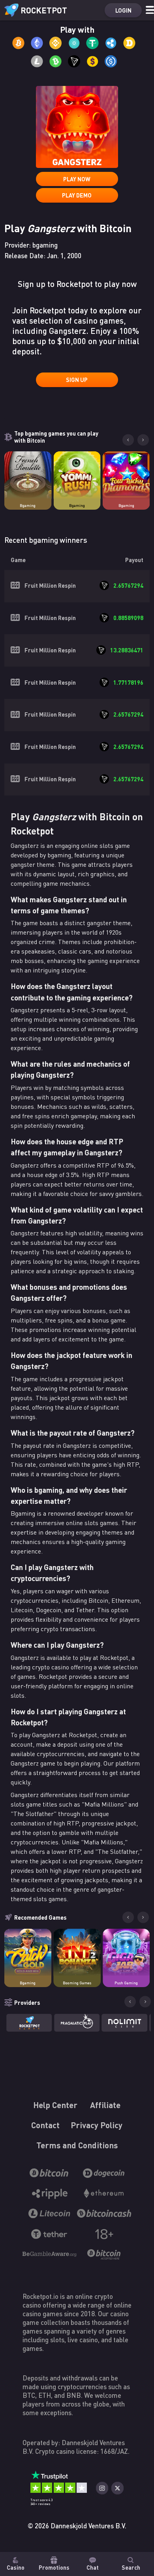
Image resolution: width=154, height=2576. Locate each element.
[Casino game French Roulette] (28, 475)
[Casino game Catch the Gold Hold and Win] (28, 1952)
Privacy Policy (97, 2125)
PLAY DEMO (77, 195)
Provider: (31, 245)
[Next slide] (143, 440)
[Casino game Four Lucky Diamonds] (126, 475)
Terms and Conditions (77, 2145)
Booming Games (77, 1983)
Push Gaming (126, 1983)
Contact (46, 2125)
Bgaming (28, 506)
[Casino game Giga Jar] (126, 1952)
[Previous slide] (128, 440)
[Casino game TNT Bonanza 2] (77, 1952)
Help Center (55, 2105)
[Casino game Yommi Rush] (77, 475)
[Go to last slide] (128, 1917)
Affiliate (106, 2105)
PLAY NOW (77, 179)
